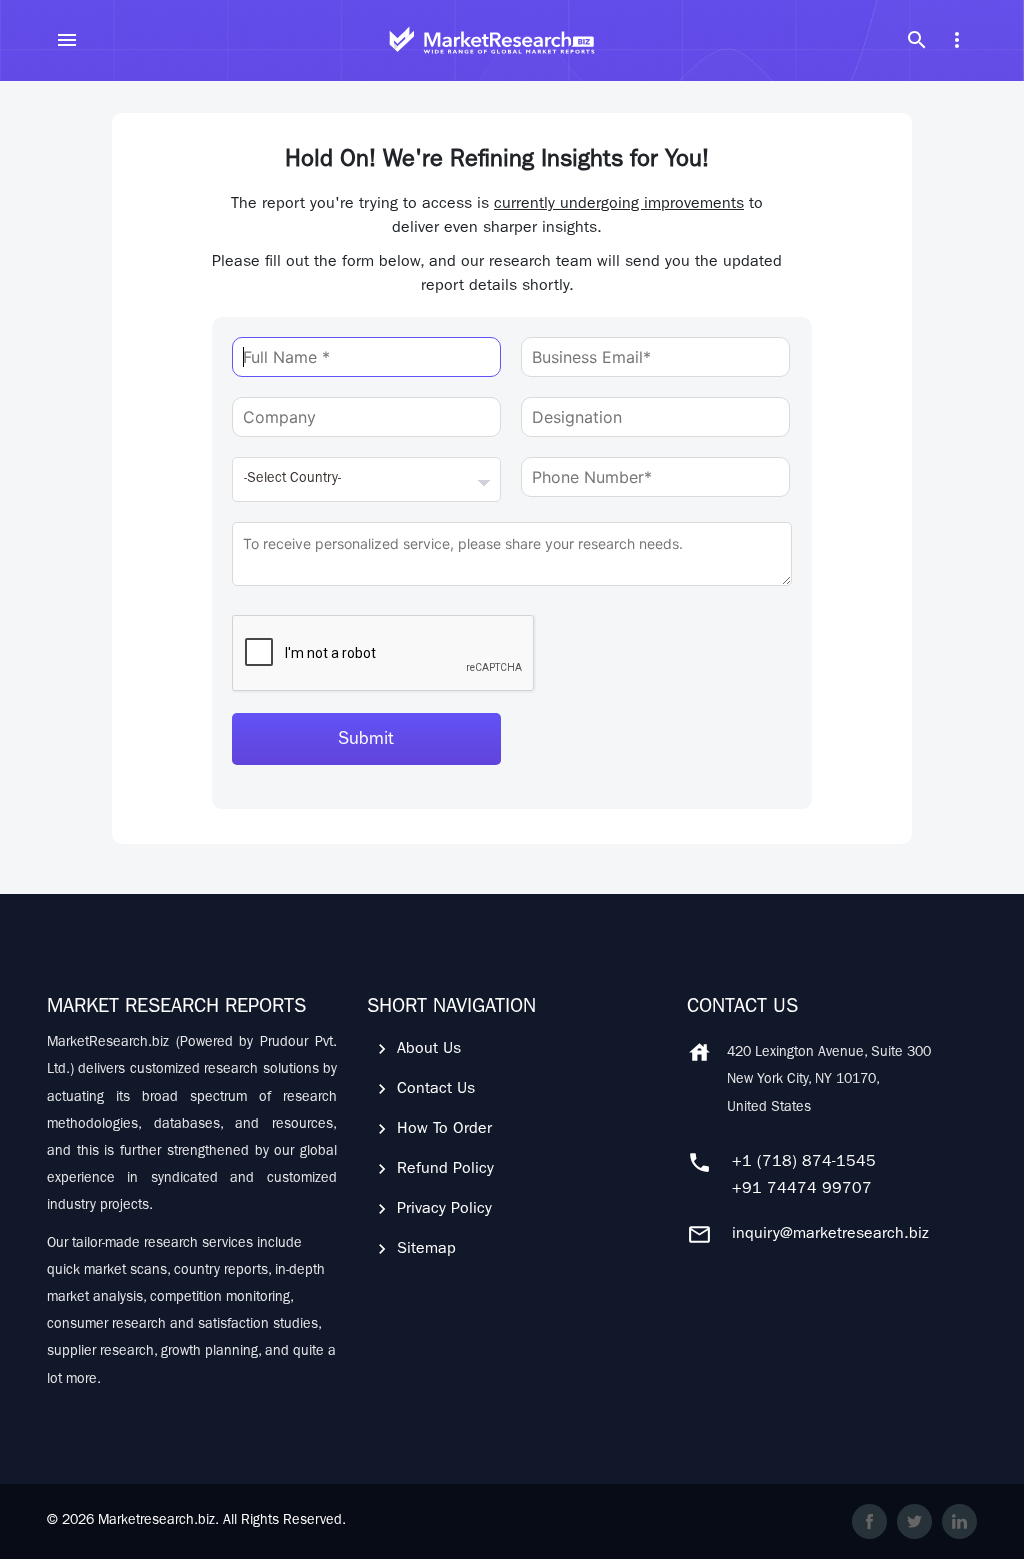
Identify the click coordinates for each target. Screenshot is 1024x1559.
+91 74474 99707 (802, 1190)
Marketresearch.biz (156, 1521)
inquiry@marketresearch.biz (830, 1235)
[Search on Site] (917, 40)
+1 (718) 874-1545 (804, 1163)
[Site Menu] (67, 40)
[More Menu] (957, 40)
